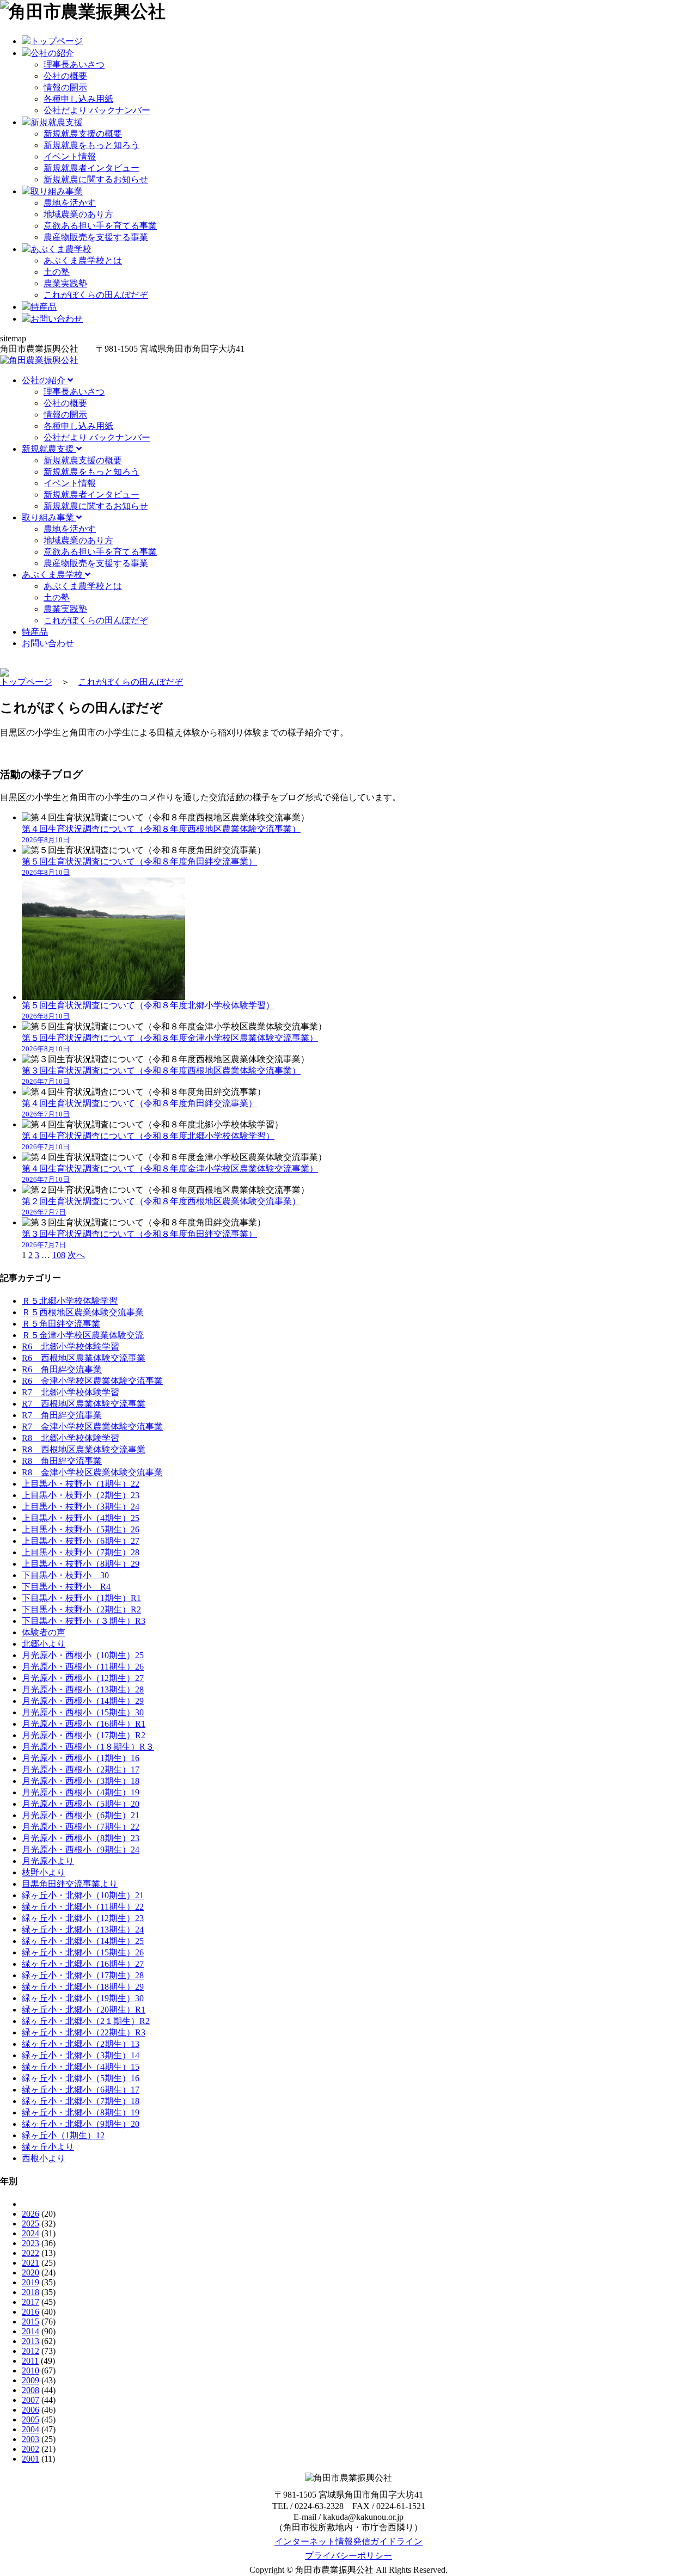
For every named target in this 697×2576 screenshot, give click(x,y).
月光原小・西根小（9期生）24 (81, 1850)
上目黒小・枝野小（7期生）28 (81, 1552)
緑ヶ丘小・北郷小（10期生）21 (83, 1895)
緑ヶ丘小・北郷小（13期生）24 (83, 1930)
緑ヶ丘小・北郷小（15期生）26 (83, 1952)
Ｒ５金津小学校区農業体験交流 (83, 1335)
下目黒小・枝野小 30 (65, 1575)
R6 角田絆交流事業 (62, 1369)
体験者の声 (44, 1632)
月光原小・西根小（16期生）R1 (84, 1724)
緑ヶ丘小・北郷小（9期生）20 (81, 2124)
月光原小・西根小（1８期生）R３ (88, 1747)
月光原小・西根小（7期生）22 (81, 1827)
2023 (30, 2243)
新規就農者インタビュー (91, 168)
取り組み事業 (49, 517)
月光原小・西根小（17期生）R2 (84, 1735)
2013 (30, 2341)
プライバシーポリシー (348, 2556)
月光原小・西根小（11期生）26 (83, 1667)
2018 (30, 2292)
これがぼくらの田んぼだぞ (96, 295)
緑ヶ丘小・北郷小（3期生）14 (81, 2055)
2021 (30, 2263)
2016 (30, 2312)
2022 (30, 2253)
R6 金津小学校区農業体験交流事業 (92, 1381)
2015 (30, 2322)
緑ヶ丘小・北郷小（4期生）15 (81, 2067)
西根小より (44, 2158)
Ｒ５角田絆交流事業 (61, 1324)
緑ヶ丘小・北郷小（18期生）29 (83, 1987)
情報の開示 (65, 87)
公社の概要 (65, 76)
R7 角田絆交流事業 (62, 1415)
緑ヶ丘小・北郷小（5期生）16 (81, 2078)
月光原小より (48, 1861)
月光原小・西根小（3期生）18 (81, 1781)
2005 (30, 2419)
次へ (76, 1255)
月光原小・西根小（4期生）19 (81, 1792)
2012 (30, 2351)
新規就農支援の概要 (83, 134)
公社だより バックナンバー (97, 110)
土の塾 (57, 272)
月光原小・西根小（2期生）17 (81, 1770)
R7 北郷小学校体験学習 (71, 1392)
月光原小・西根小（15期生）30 (83, 1712)
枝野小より (44, 1872)
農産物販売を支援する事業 (96, 237)
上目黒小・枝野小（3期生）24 (81, 1507)
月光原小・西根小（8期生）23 (81, 1838)
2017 (30, 2302)
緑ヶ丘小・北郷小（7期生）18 (81, 2101)
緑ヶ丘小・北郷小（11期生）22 (83, 1907)
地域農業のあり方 (78, 214)
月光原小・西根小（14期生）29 (83, 1701)
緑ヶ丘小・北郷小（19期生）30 (83, 1998)
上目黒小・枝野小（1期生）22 (81, 1484)
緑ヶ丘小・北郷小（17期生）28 (83, 1975)
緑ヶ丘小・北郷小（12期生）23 (83, 1918)
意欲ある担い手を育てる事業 (100, 226)
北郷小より (44, 1644)
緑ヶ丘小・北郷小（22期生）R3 (84, 2032)
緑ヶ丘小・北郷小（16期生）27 (83, 1964)
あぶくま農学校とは (83, 260)
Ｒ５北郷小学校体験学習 (70, 1301)
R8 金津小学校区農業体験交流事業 (92, 1472)
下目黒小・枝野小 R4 (66, 1587)
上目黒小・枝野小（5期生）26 (81, 1529)
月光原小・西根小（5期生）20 (81, 1804)
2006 (30, 2410)
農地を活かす (70, 203)
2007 (30, 2400)
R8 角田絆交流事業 (62, 1461)
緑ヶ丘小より (48, 2147)
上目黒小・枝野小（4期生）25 (81, 1518)
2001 (30, 2459)
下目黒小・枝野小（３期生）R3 (84, 1621)
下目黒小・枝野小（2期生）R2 (81, 1609)
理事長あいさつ (74, 65)
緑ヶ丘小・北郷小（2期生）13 (81, 2044)
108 (59, 1255)
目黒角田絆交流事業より (70, 1884)
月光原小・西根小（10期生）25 (83, 1655)
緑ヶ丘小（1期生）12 (63, 2135)
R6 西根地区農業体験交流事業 (84, 1358)
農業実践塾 (65, 283)
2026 (30, 2214)
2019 (30, 2282)
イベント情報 (70, 157)
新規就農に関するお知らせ (96, 179)
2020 (30, 2273)
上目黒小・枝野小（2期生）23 (81, 1495)
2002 (30, 2449)
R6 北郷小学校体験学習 (71, 1347)
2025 (30, 2224)
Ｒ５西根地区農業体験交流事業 (83, 1312)
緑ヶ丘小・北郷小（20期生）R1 (84, 2010)
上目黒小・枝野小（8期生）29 (81, 1564)
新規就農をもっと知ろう (91, 145)
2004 (30, 2429)
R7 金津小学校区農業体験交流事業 (92, 1427)
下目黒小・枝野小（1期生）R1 (81, 1598)
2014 (30, 2331)
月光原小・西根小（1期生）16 (81, 1758)
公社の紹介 (45, 380)
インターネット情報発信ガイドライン (348, 2541)
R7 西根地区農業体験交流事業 (84, 1404)
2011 (30, 2361)
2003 (30, 2439)
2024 (30, 2233)
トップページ (26, 682)
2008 (30, 2390)
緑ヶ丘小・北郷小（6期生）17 (81, 2090)
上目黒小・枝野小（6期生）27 (81, 1541)
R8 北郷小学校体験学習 (71, 1438)
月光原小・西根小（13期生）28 (83, 1689)
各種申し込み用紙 (78, 99)
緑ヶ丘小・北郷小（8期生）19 (81, 2112)
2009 (30, 2380)
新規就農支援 (49, 449)
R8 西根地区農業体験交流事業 (84, 1449)
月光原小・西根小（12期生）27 (83, 1678)
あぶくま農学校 (53, 575)
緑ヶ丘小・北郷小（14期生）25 (83, 1941)
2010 (30, 2370)
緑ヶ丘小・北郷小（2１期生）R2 (86, 2021)
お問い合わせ (48, 643)
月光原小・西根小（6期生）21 (81, 1815)
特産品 (35, 632)
